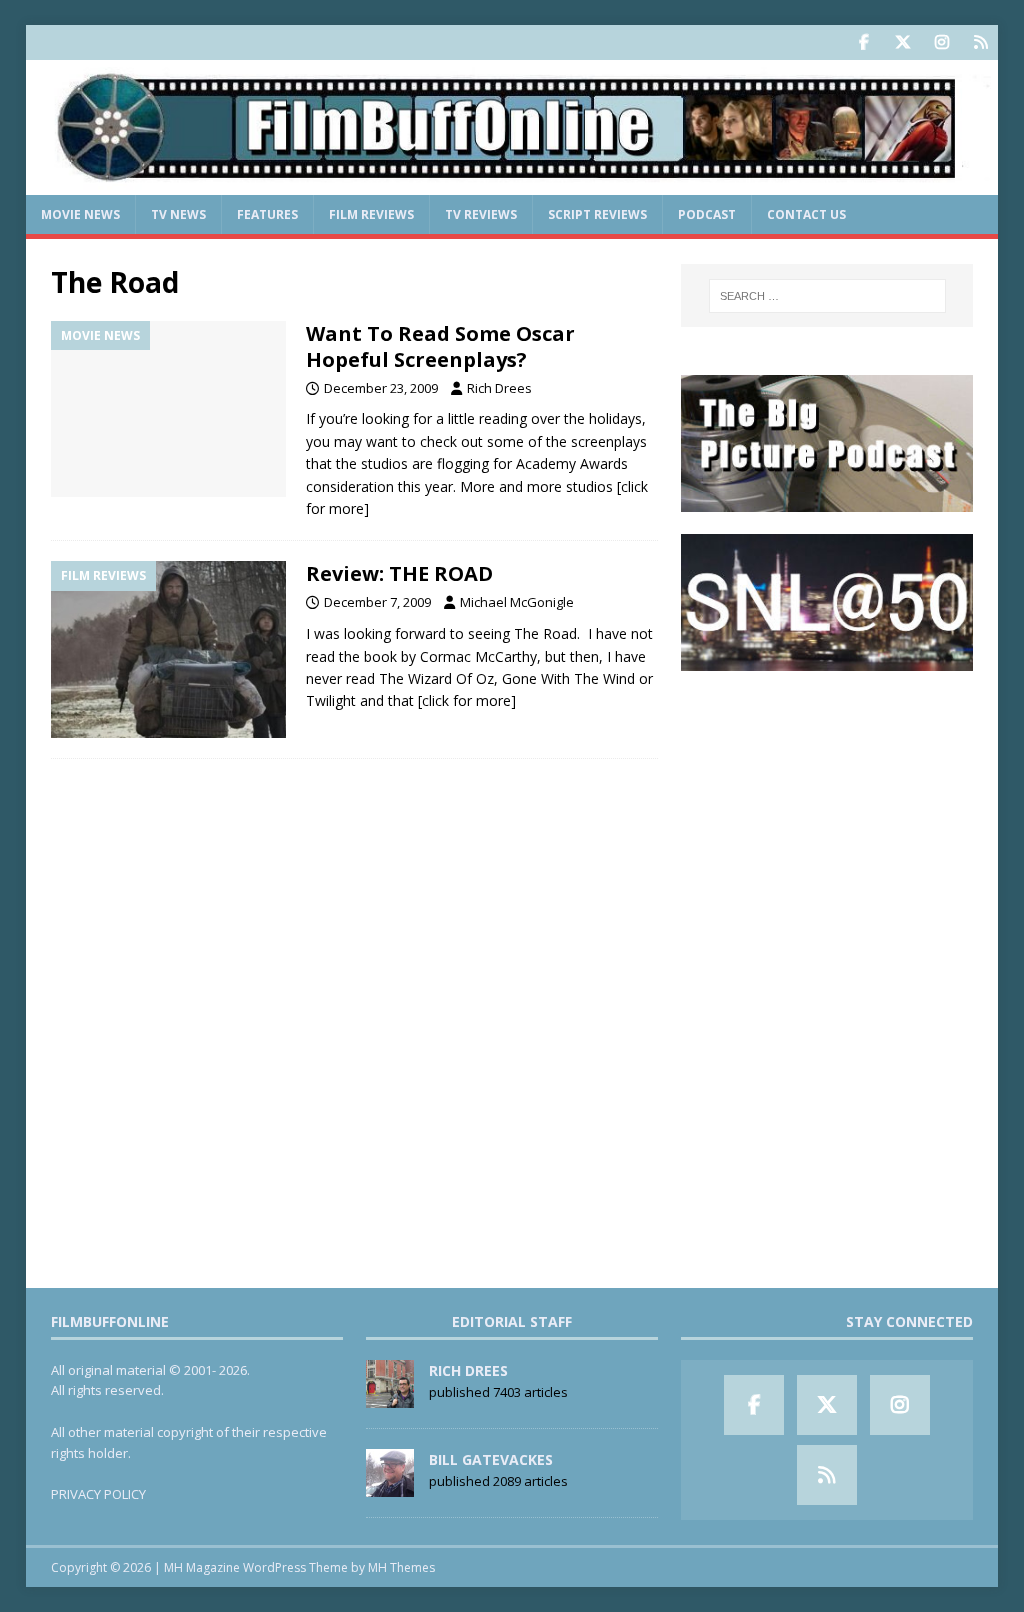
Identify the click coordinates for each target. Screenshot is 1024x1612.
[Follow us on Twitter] (902, 42)
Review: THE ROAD (399, 573)
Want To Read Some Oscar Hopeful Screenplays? (440, 346)
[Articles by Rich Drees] (390, 1397)
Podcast (707, 214)
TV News (178, 214)
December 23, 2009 (381, 388)
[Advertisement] (827, 819)
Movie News (80, 214)
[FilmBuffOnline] (512, 183)
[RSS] (980, 42)
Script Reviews (597, 214)
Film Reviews (371, 214)
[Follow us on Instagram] (941, 42)
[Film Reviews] (168, 649)
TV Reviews (481, 214)
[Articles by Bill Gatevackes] (390, 1486)
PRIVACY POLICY (98, 1494)
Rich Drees (499, 388)
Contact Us (806, 214)
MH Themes (401, 1567)
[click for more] (467, 700)
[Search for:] (827, 296)
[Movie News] (168, 409)
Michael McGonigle (517, 602)
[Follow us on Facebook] (863, 42)
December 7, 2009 (377, 602)
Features (267, 214)
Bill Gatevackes (491, 1459)
